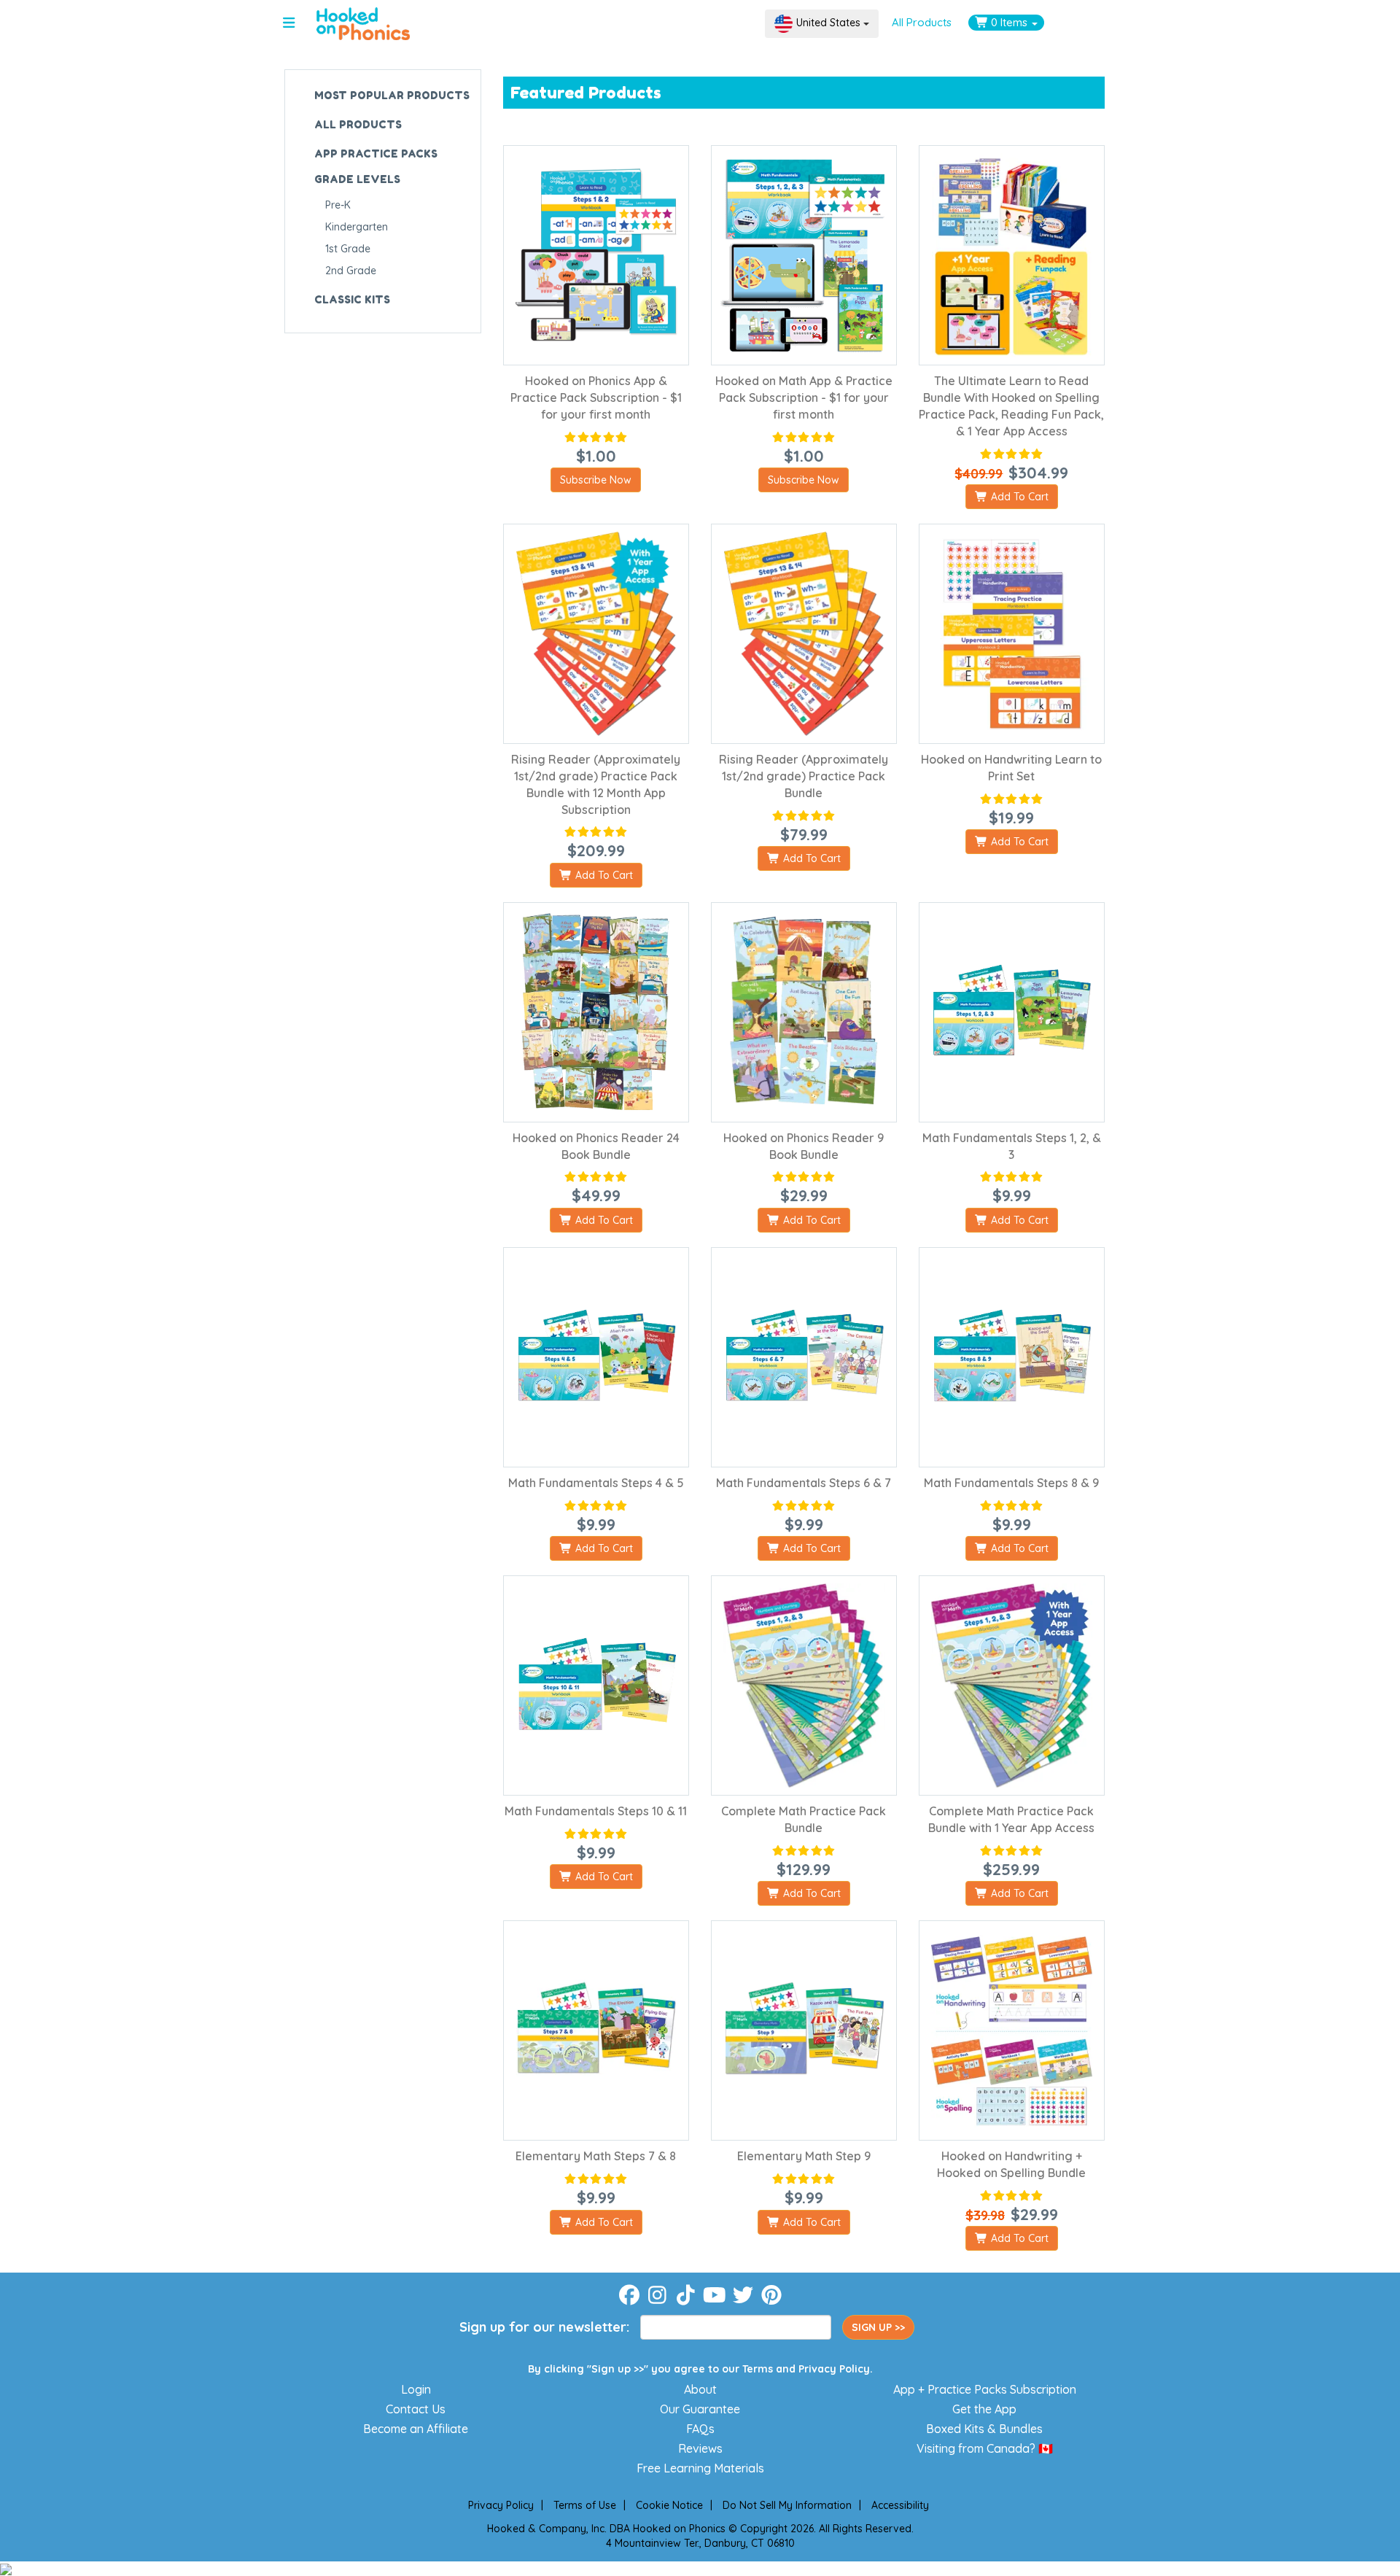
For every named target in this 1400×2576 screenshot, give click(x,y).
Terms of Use (585, 2505)
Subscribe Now (596, 480)
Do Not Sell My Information (787, 2505)
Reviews (700, 2448)
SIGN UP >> (878, 2327)
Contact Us (416, 2409)
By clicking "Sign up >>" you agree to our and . (700, 2369)
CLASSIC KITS (352, 299)
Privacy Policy (834, 2369)
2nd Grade (351, 271)
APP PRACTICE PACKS (376, 154)
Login (416, 2389)
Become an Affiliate (416, 2429)
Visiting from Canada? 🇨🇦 (985, 2448)
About (700, 2389)
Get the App (984, 2409)
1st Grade (348, 249)
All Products (922, 22)
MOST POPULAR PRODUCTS (392, 95)
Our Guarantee (700, 2409)
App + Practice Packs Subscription (985, 2389)
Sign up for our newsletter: (544, 2327)
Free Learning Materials (700, 2468)
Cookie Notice (669, 2505)
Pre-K (338, 205)
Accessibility (900, 2505)
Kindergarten (357, 227)
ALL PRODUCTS (358, 124)
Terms (758, 2369)
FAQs (700, 2429)
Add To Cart (1018, 497)
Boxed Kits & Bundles (984, 2429)
